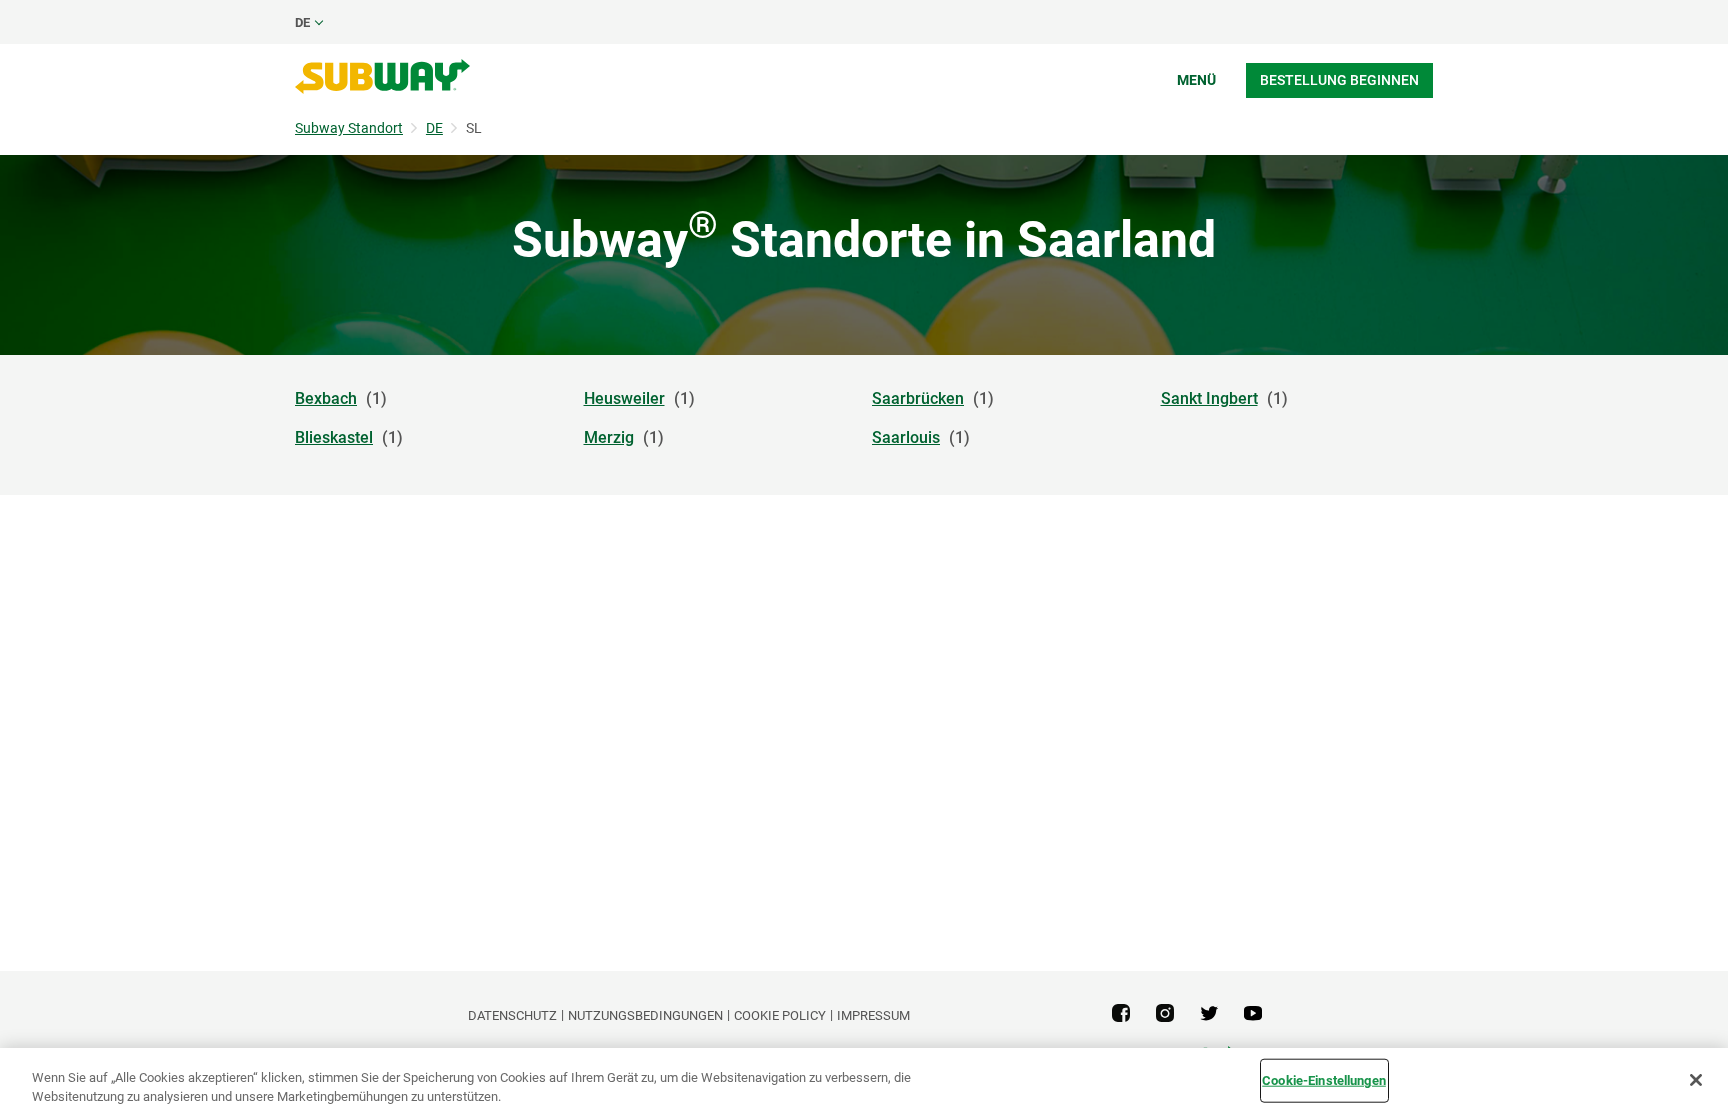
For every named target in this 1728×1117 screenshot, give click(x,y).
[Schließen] (1696, 1080)
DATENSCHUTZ (512, 1015)
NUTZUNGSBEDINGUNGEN (645, 1015)
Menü (1196, 80)
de (302, 22)
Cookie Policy (780, 1015)
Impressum (873, 1015)
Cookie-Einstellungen (1324, 1080)
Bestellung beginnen (1339, 80)
